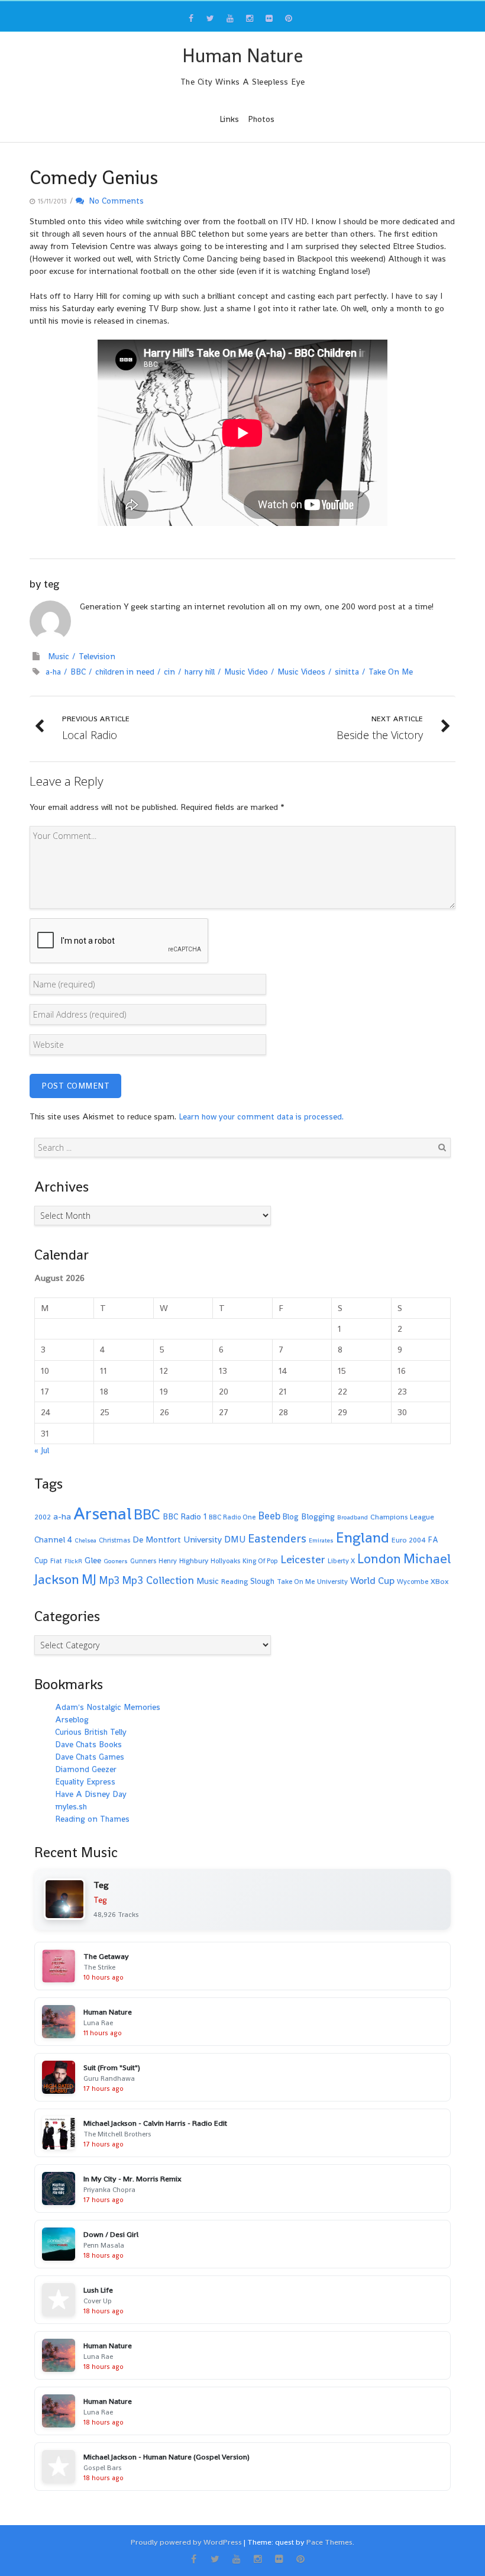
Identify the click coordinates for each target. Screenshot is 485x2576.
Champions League (402, 1517)
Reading (235, 1581)
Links (229, 119)
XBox (440, 1581)
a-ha (53, 672)
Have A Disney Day (91, 1794)
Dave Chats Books (88, 1744)
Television (97, 656)
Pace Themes (329, 2542)
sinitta (347, 672)
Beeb (269, 1516)
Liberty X (341, 1561)
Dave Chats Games (90, 1757)
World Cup (372, 1581)
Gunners (143, 1561)
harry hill (200, 672)
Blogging (318, 1516)
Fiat (56, 1561)
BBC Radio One (232, 1517)
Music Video (246, 672)
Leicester (303, 1559)
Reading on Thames (92, 1819)
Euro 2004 (409, 1540)
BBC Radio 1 (185, 1516)
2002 (43, 1517)
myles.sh (71, 1806)
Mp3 (109, 1580)
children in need (125, 672)
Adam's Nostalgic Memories (108, 1707)
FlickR (73, 1561)
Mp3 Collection (158, 1580)
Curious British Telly (91, 1732)
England (363, 1537)
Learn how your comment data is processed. (261, 1116)
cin (169, 672)
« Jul (42, 1450)
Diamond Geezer (86, 1769)
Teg (100, 1900)
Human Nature (242, 56)
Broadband (353, 1517)
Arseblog (72, 1719)
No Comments (114, 201)
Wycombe (413, 1581)
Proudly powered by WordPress (186, 2542)
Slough (262, 1581)
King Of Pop (260, 1561)
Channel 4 (53, 1539)
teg (51, 584)
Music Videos (301, 672)
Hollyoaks (225, 1561)
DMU (235, 1539)
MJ (89, 1579)
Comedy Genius (94, 177)
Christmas (114, 1540)
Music (59, 656)
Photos (261, 119)
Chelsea (85, 1540)
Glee (93, 1560)
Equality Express (85, 1781)
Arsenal (102, 1513)
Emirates (321, 1540)
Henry (168, 1561)
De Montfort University (177, 1539)
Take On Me (391, 672)
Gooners (116, 1561)
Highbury (194, 1561)
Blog (291, 1517)
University (332, 1581)
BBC (78, 672)
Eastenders (277, 1538)
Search (442, 1147)
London (379, 1559)
